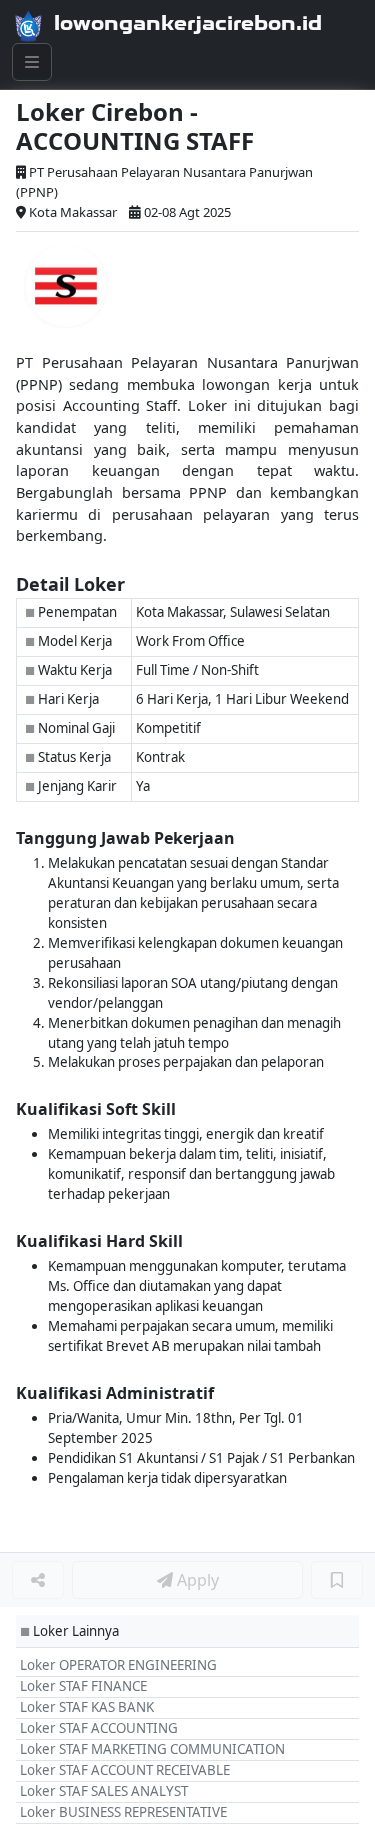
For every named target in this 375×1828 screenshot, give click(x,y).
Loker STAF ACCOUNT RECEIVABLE (125, 1770)
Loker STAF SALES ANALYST (104, 1791)
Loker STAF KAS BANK (87, 1707)
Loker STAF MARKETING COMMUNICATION (152, 1749)
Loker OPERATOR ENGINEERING (118, 1665)
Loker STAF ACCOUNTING (99, 1728)
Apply (196, 1580)
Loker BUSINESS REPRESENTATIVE (123, 1812)
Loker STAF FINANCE (83, 1686)
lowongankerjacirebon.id (188, 23)
